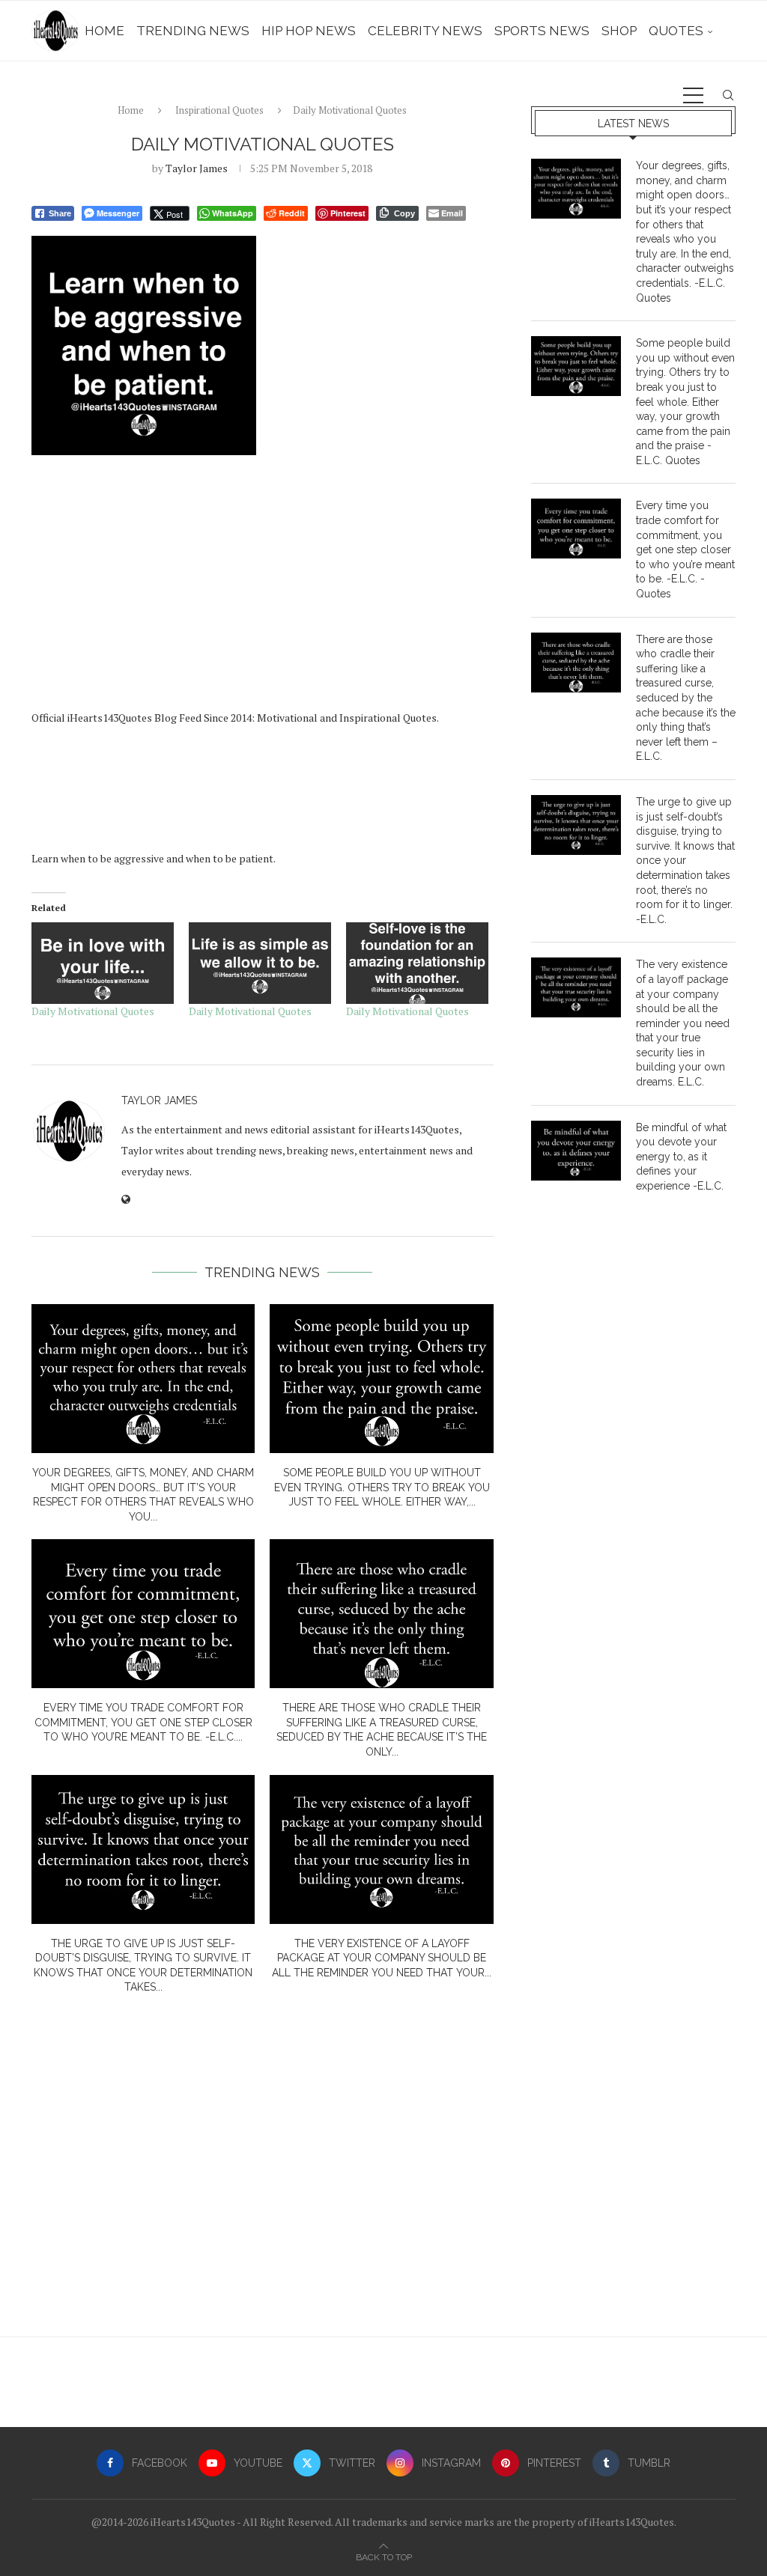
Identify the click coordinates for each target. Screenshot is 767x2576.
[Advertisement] (263, 588)
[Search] (728, 95)
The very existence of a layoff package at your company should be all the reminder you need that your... (382, 1958)
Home (104, 31)
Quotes (676, 31)
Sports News (542, 31)
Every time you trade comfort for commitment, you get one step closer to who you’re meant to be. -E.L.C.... (143, 1722)
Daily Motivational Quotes (93, 1011)
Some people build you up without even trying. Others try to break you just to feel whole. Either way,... (382, 1487)
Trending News (193, 31)
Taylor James (197, 168)
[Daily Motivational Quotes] (103, 963)
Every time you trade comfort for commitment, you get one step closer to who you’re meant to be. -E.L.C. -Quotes (685, 549)
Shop (619, 31)
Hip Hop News (309, 31)
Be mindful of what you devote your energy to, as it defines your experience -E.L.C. (681, 1157)
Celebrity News (425, 31)
